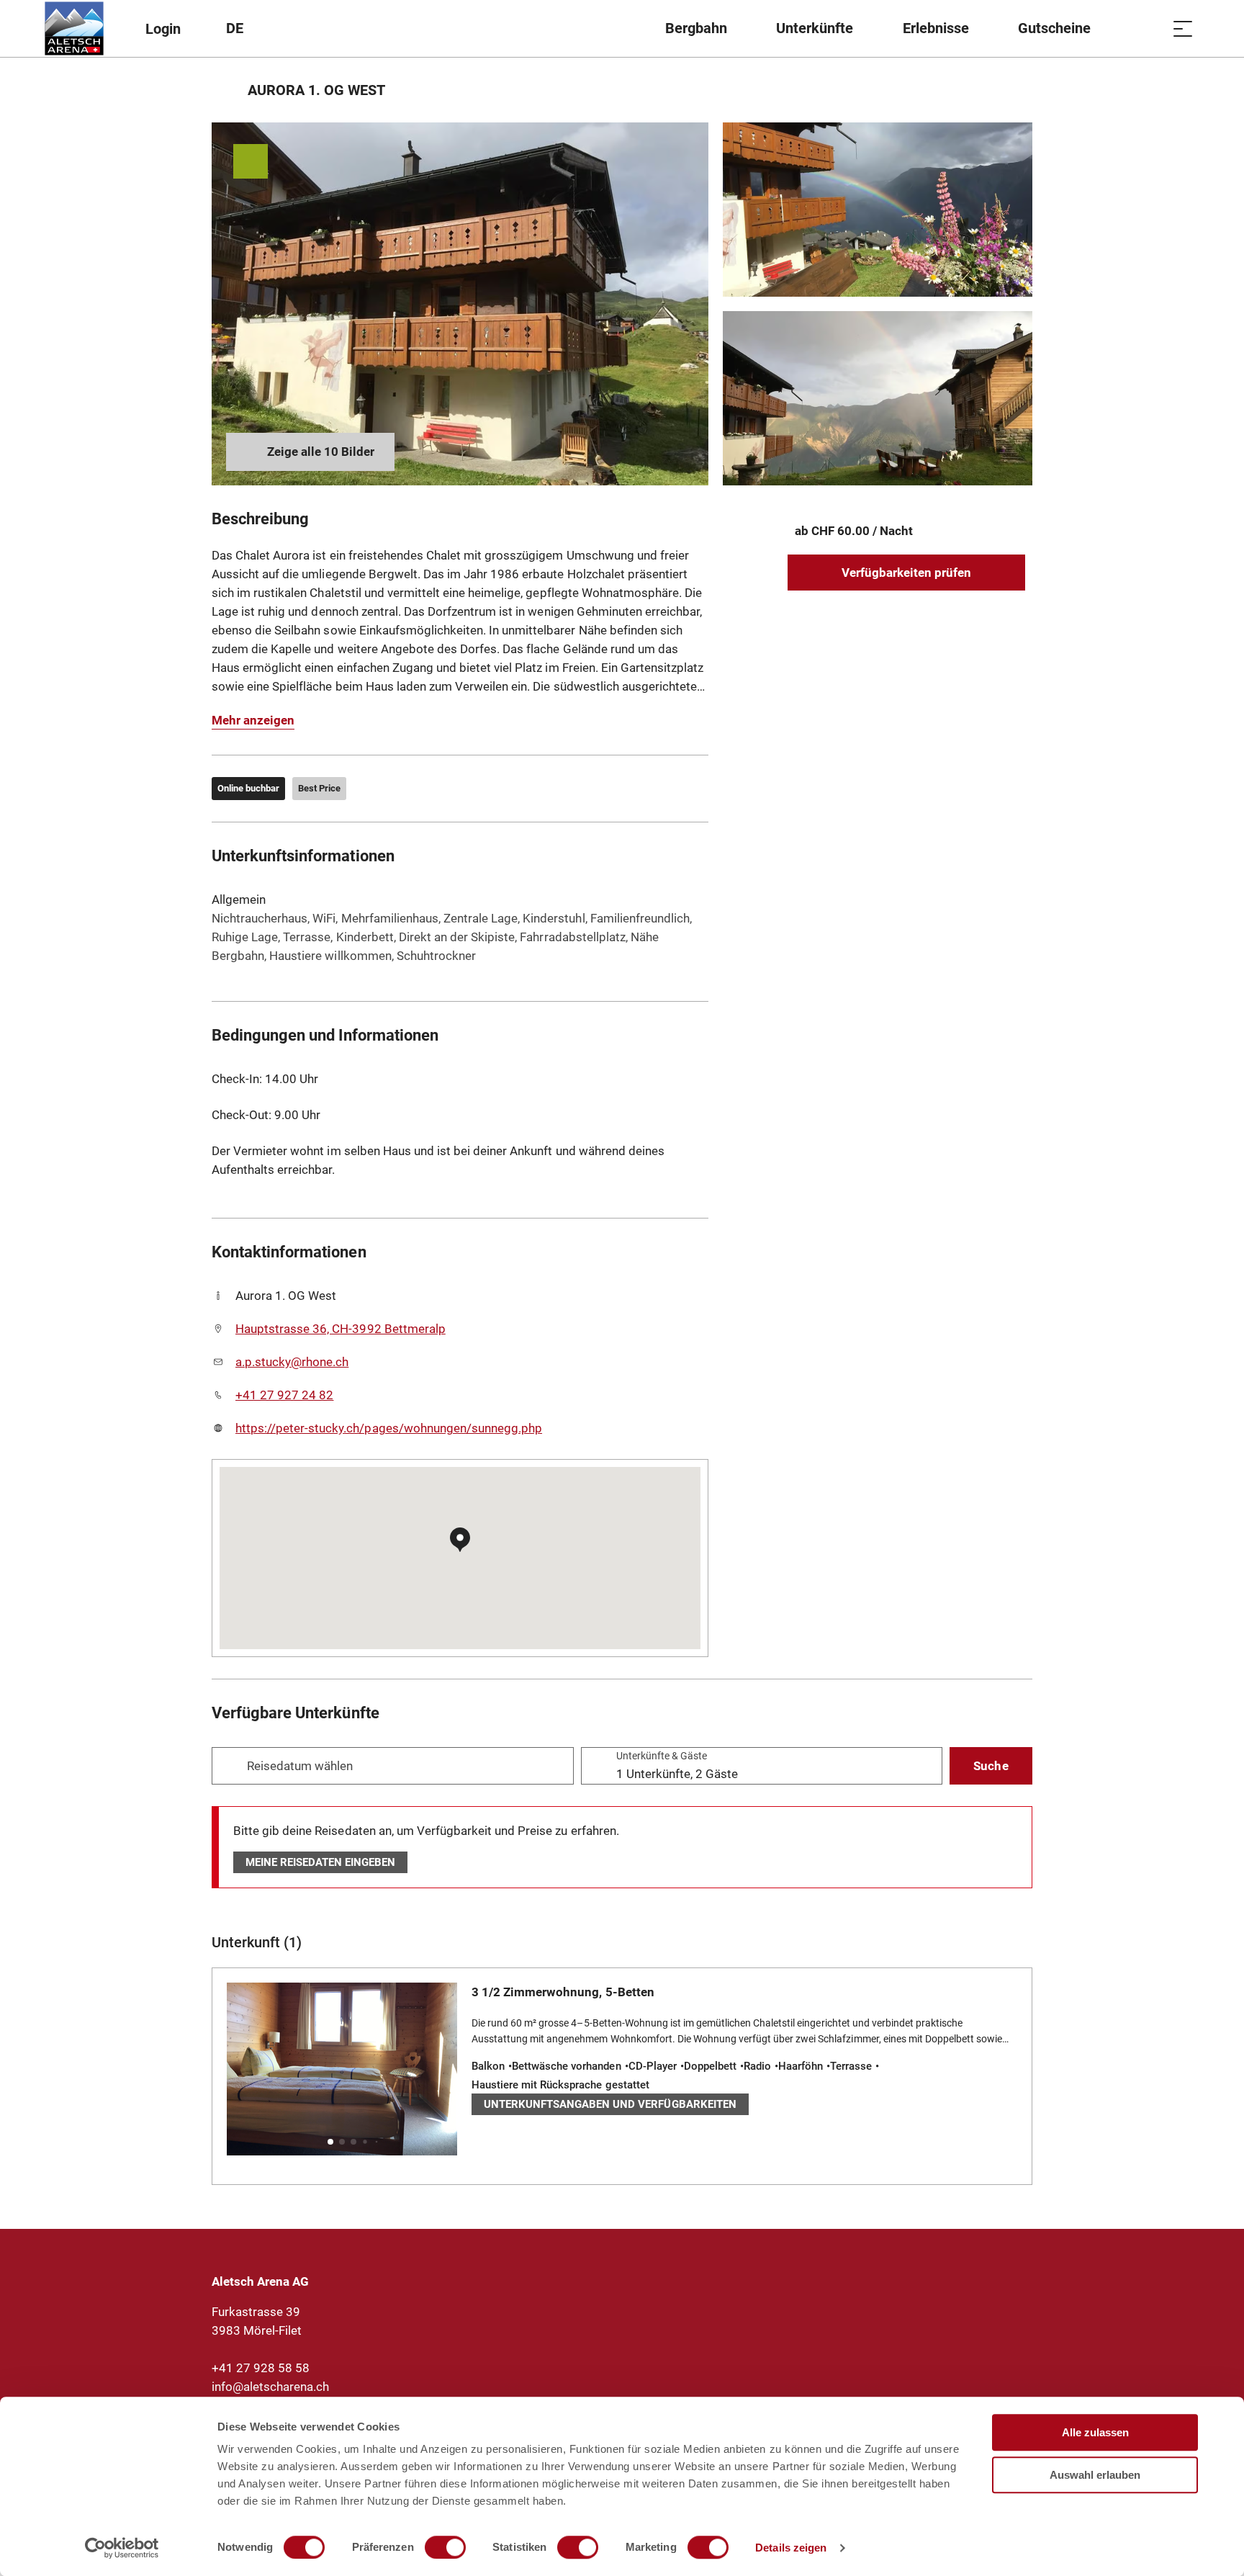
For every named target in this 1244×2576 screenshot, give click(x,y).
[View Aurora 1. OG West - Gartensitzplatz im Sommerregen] (878, 398)
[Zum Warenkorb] (1147, 28)
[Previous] (224, 90)
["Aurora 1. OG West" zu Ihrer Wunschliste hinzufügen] (1018, 90)
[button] (330, 2142)
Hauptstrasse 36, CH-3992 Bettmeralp (341, 1329)
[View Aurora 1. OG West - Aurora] (460, 304)
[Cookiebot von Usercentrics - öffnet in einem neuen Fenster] (122, 2548)
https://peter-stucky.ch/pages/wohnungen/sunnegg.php (389, 1428)
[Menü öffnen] (1183, 28)
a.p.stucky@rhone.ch (292, 1362)
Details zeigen (791, 2548)
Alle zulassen (1095, 2432)
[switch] (445, 2547)
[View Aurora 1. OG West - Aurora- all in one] (878, 210)
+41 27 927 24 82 (284, 1395)
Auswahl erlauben (1095, 2475)
